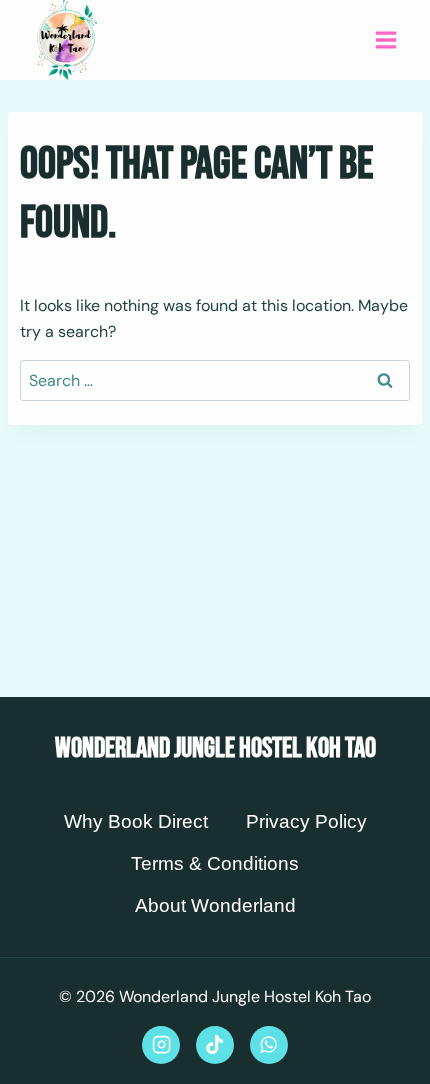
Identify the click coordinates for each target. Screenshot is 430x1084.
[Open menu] (385, 39)
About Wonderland (215, 905)
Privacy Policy (306, 821)
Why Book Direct (136, 821)
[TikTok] (215, 1045)
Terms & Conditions (215, 863)
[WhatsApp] (269, 1045)
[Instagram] (161, 1045)
